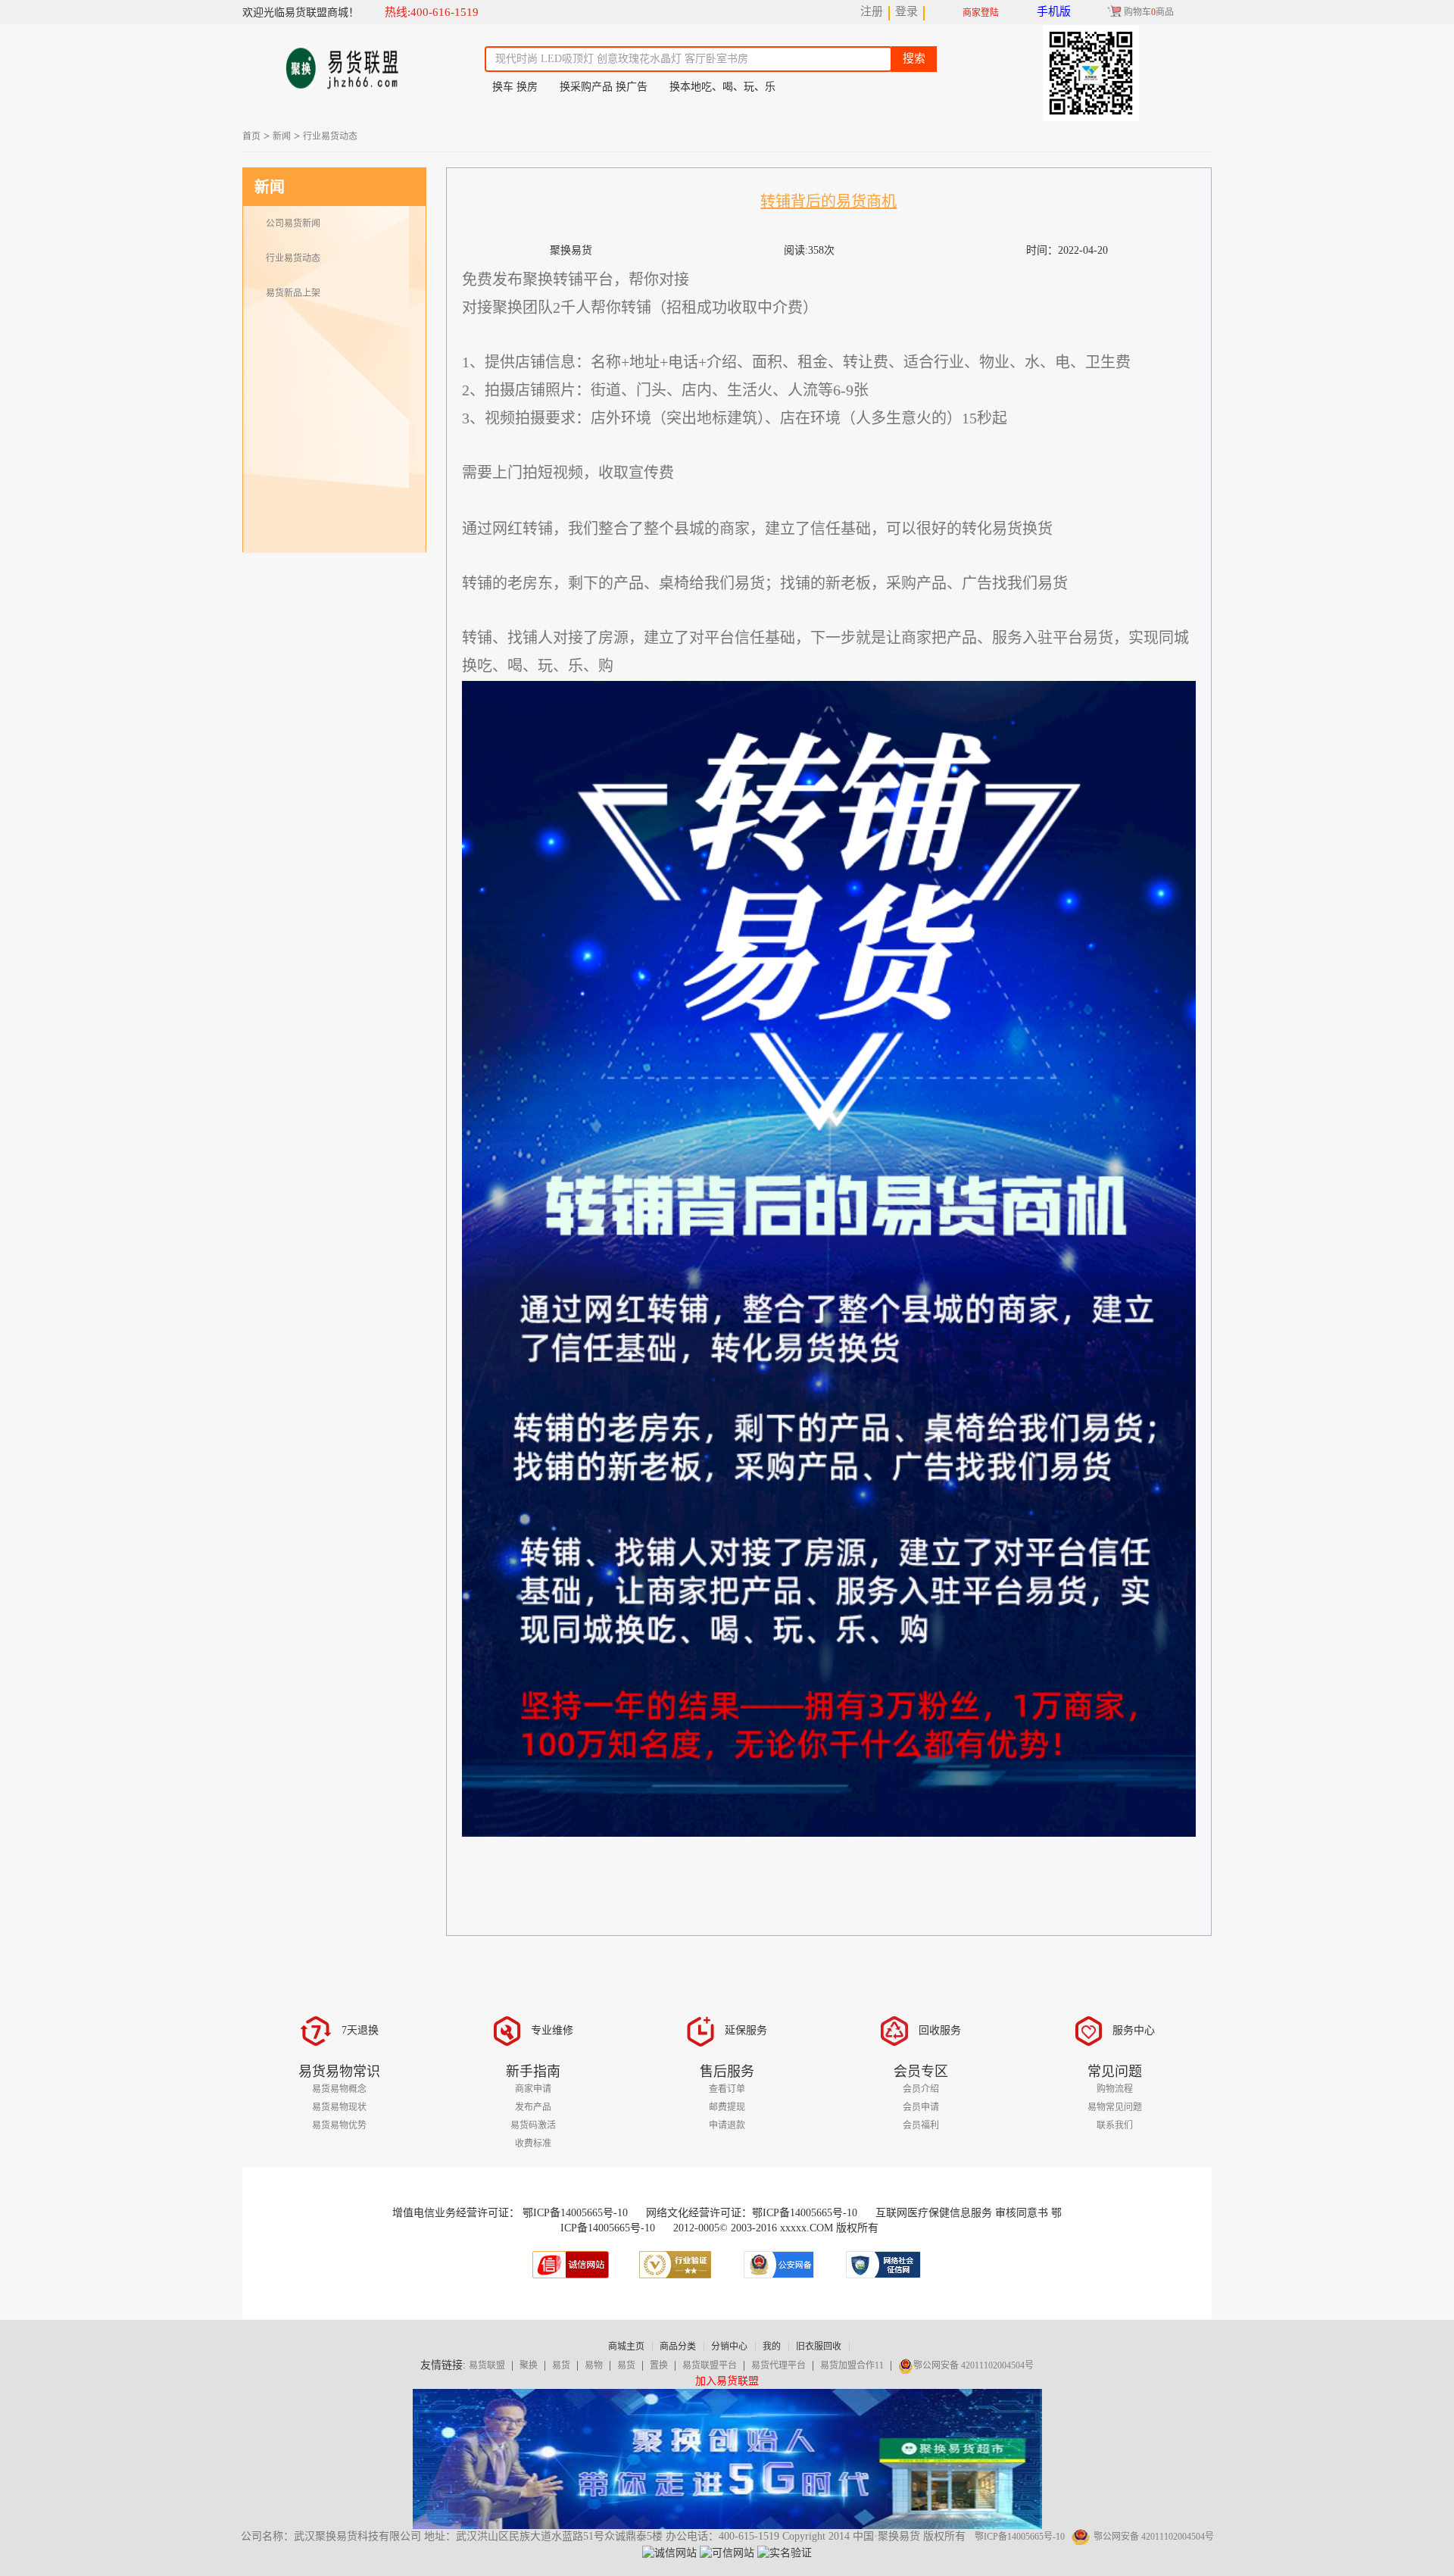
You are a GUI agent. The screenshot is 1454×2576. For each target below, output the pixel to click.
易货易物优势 (339, 2125)
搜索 (914, 58)
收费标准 (533, 2144)
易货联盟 (487, 2365)
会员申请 (921, 2107)
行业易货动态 (330, 136)
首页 (251, 136)
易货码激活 (533, 2125)
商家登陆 (981, 13)
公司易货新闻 (293, 223)
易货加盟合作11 (852, 2365)
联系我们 (1115, 2125)
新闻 (282, 136)
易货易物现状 (339, 2107)
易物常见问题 (1115, 2107)
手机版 (1054, 11)
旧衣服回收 (819, 2347)
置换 (659, 2365)
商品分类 (678, 2347)
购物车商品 (1149, 12)
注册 (872, 11)
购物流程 (1115, 2089)
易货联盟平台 (710, 2365)
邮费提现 (727, 2107)
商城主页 (626, 2347)
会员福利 (921, 2125)
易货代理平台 (778, 2365)
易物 (594, 2365)
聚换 (529, 2365)
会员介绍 (921, 2089)
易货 (561, 2365)
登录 (906, 11)
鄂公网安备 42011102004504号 (973, 2365)
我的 (772, 2347)
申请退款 (727, 2125)
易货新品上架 (293, 293)
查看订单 (727, 2089)
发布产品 (533, 2107)
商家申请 (533, 2089)
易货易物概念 (339, 2089)
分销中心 (729, 2347)
